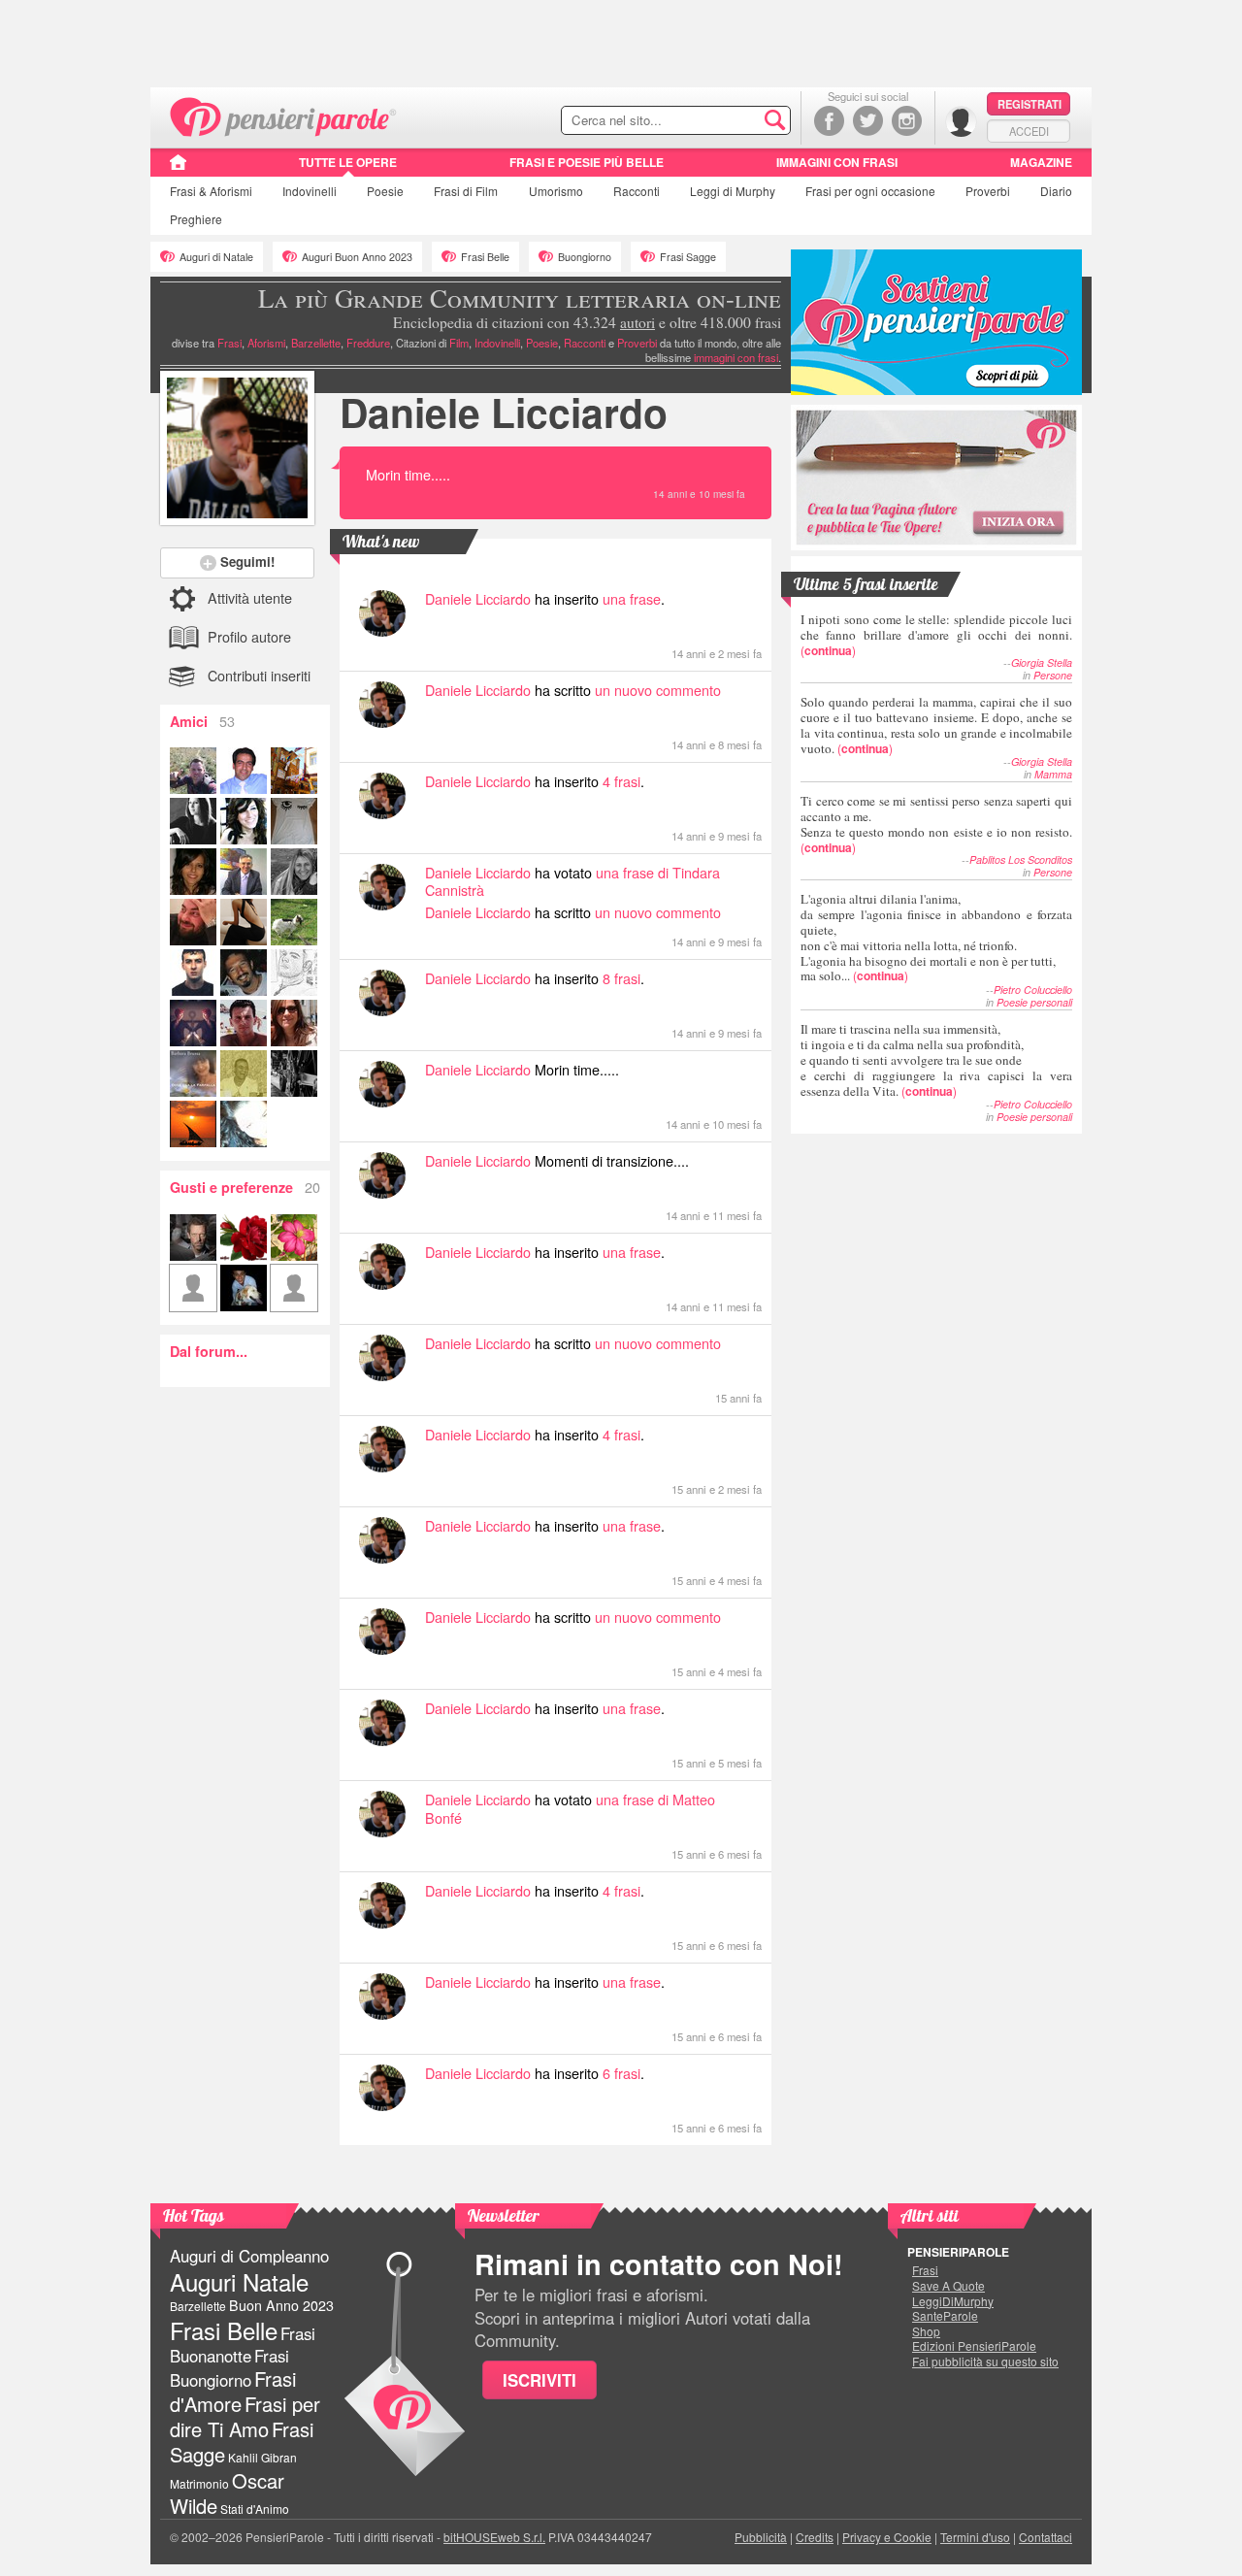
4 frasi (621, 781)
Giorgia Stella (1042, 662)
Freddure (368, 343)
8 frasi (621, 978)
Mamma (1053, 774)
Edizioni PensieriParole (974, 2346)
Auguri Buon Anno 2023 (357, 257)
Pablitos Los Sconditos (1021, 859)
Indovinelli (310, 191)
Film (466, 191)
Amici (202, 721)
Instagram (907, 121)
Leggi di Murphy (733, 191)
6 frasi (621, 2073)
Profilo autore (249, 636)
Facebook (829, 121)
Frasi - (284, 115)
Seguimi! (247, 561)
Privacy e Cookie (887, 2537)
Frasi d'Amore (233, 2391)
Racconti (637, 191)
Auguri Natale (239, 2281)
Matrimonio (199, 2483)
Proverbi (988, 191)
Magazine (1041, 162)
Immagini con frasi (837, 162)
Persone (1053, 675)
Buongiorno (585, 257)
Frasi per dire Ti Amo (245, 2416)
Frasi (211, 191)
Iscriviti (539, 2380)
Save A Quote (948, 2286)
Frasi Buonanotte (243, 2345)
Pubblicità (761, 2537)
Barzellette (316, 343)
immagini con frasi (736, 357)
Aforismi (266, 343)
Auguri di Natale (216, 257)
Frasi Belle (485, 257)
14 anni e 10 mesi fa (699, 494)
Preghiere (196, 219)
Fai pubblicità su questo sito (985, 2361)
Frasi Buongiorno (229, 2368)
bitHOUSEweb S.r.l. (494, 2537)
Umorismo (556, 191)
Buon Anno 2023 (281, 2305)
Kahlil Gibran (262, 2457)
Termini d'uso (975, 2537)
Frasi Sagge (688, 257)
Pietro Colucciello (1033, 990)
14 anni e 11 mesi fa (714, 1215)
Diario (1056, 191)
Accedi (1029, 131)
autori (637, 322)
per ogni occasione (870, 191)
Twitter (868, 121)
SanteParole (945, 2316)
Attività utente (250, 597)
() (936, 634)
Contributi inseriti (259, 675)
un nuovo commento (658, 690)
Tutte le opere (348, 162)
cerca (735, 121)
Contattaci (1046, 2537)
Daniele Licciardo (504, 412)
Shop (926, 2331)
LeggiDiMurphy (953, 2301)
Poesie (385, 191)
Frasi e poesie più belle (587, 162)
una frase (632, 598)
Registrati (1030, 104)
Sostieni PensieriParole (936, 322)
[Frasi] (178, 169)
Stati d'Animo (255, 2509)
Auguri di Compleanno (249, 2256)
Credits (815, 2537)
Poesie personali (1034, 1002)
